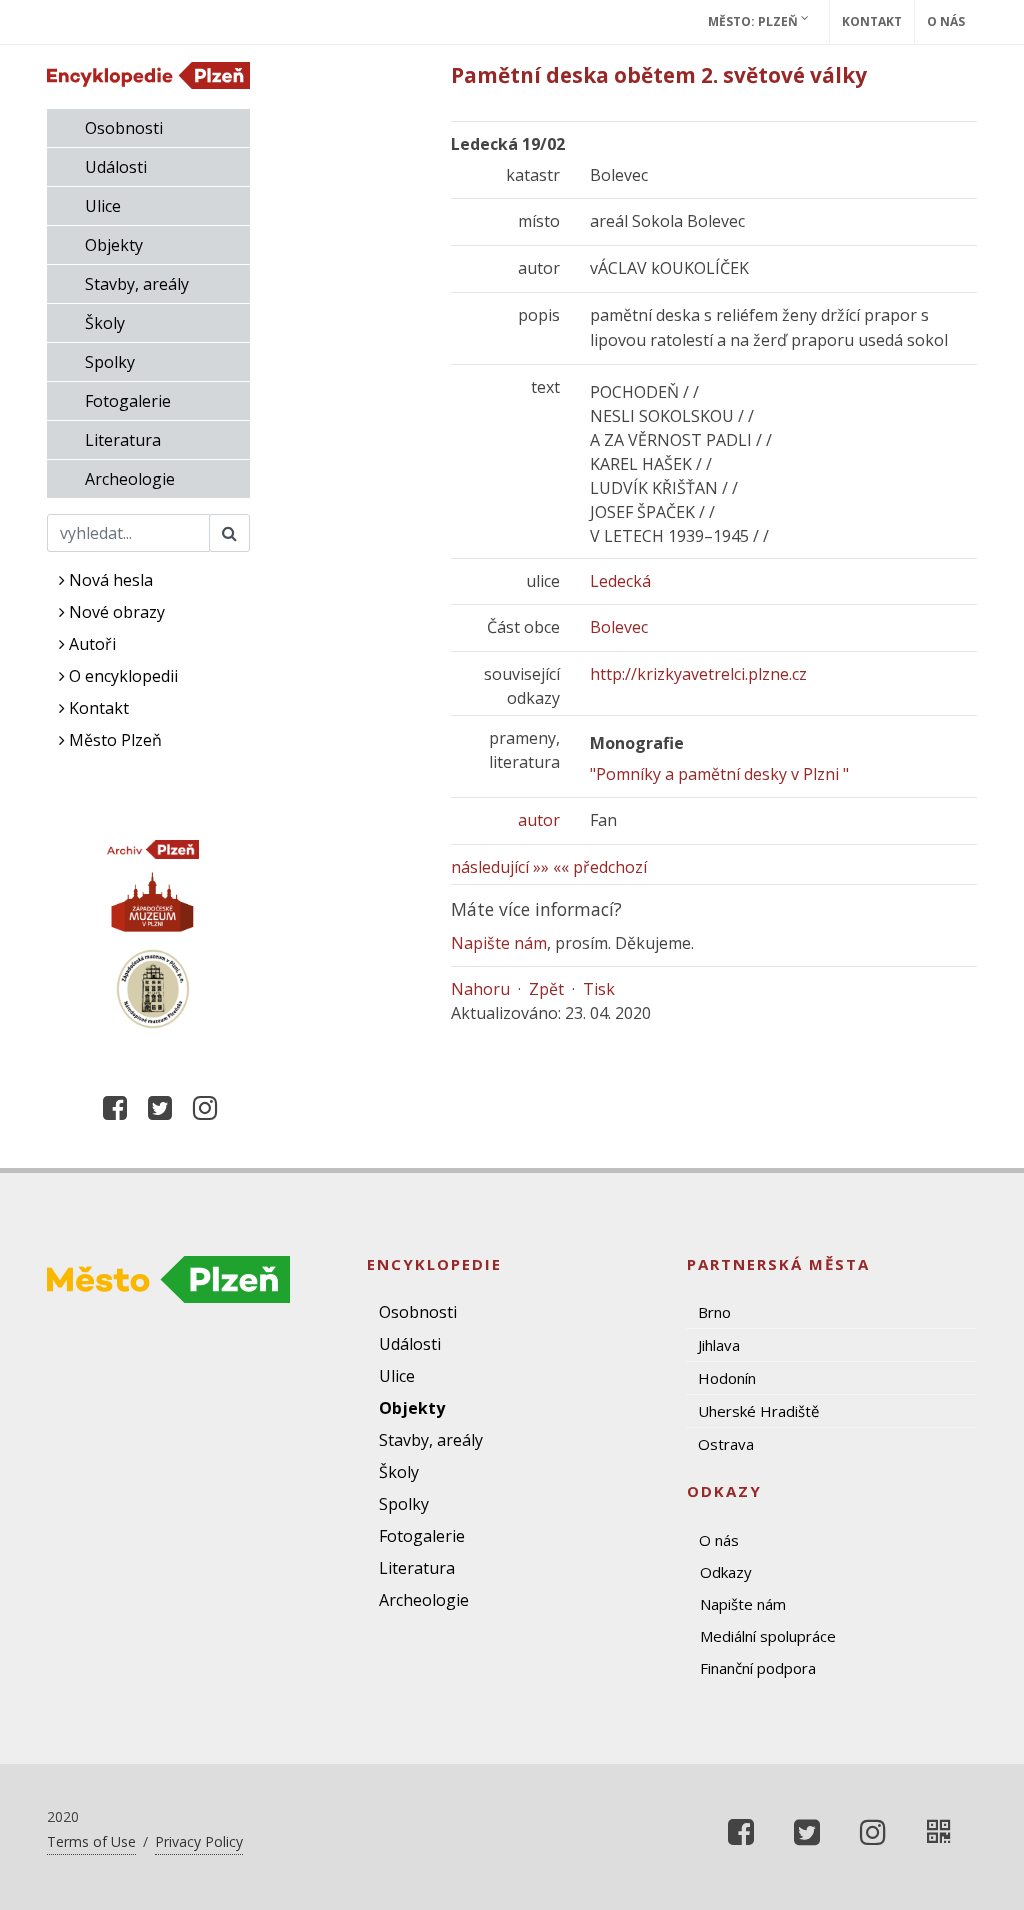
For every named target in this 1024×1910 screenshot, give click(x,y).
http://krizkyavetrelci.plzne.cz (698, 674)
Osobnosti (124, 128)
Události (116, 167)
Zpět (546, 989)
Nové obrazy (115, 612)
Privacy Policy (199, 1841)
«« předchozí (600, 867)
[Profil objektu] (939, 1832)
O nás (946, 21)
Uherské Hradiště (758, 1411)
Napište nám (499, 943)
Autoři (90, 644)
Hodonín (727, 1378)
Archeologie (130, 479)
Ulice (103, 206)
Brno (714, 1312)
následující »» (500, 867)
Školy (105, 323)
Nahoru (480, 989)
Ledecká (620, 581)
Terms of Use (91, 1841)
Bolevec (619, 627)
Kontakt (872, 21)
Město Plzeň (113, 740)
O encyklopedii (121, 676)
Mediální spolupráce (768, 1636)
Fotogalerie (128, 401)
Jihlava (719, 1345)
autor (539, 820)
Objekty (114, 245)
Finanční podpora (758, 1668)
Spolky (110, 362)
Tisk (599, 989)
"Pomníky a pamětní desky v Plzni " (719, 774)
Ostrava (726, 1444)
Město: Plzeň (754, 21)
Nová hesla (109, 580)
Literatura (123, 440)
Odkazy (726, 1572)
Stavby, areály (137, 284)
